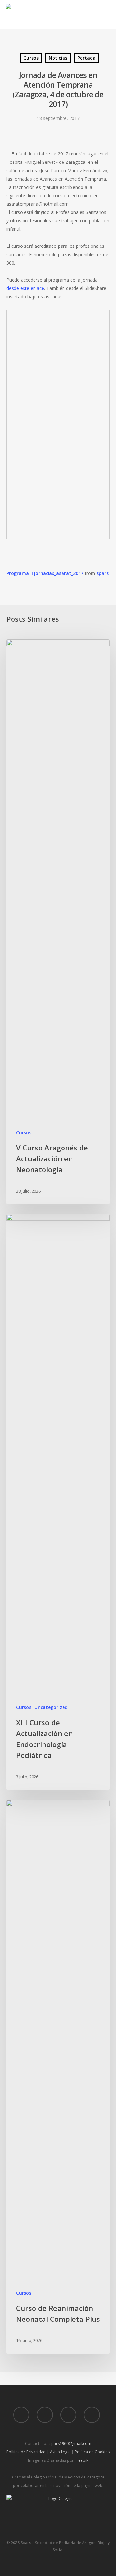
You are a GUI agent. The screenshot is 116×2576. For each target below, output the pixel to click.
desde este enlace (25, 288)
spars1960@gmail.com (70, 2444)
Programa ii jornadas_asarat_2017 (45, 573)
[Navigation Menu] (107, 8)
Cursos (31, 58)
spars (102, 573)
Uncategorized (51, 1707)
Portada (87, 58)
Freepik (82, 2460)
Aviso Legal (60, 2452)
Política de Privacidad (26, 2452)
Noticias (58, 58)
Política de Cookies (92, 2452)
